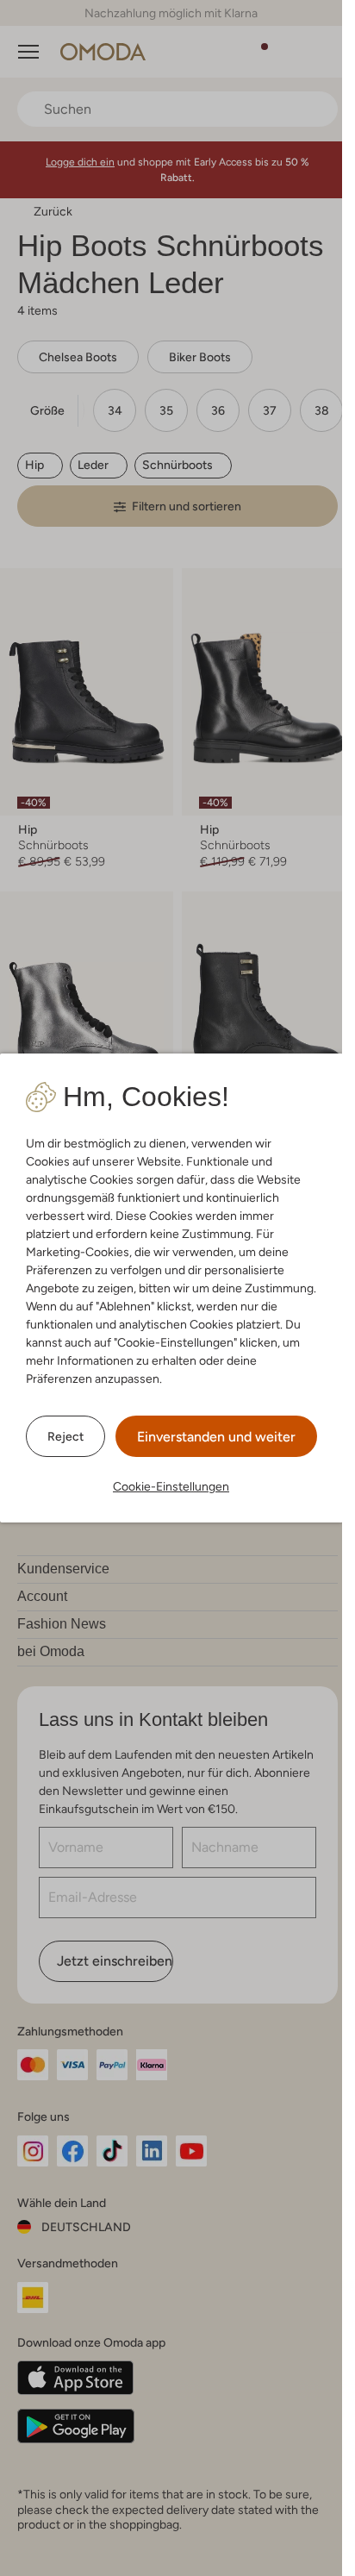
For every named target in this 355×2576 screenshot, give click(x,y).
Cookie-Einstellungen (171, 1486)
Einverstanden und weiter (216, 1437)
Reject (65, 1436)
